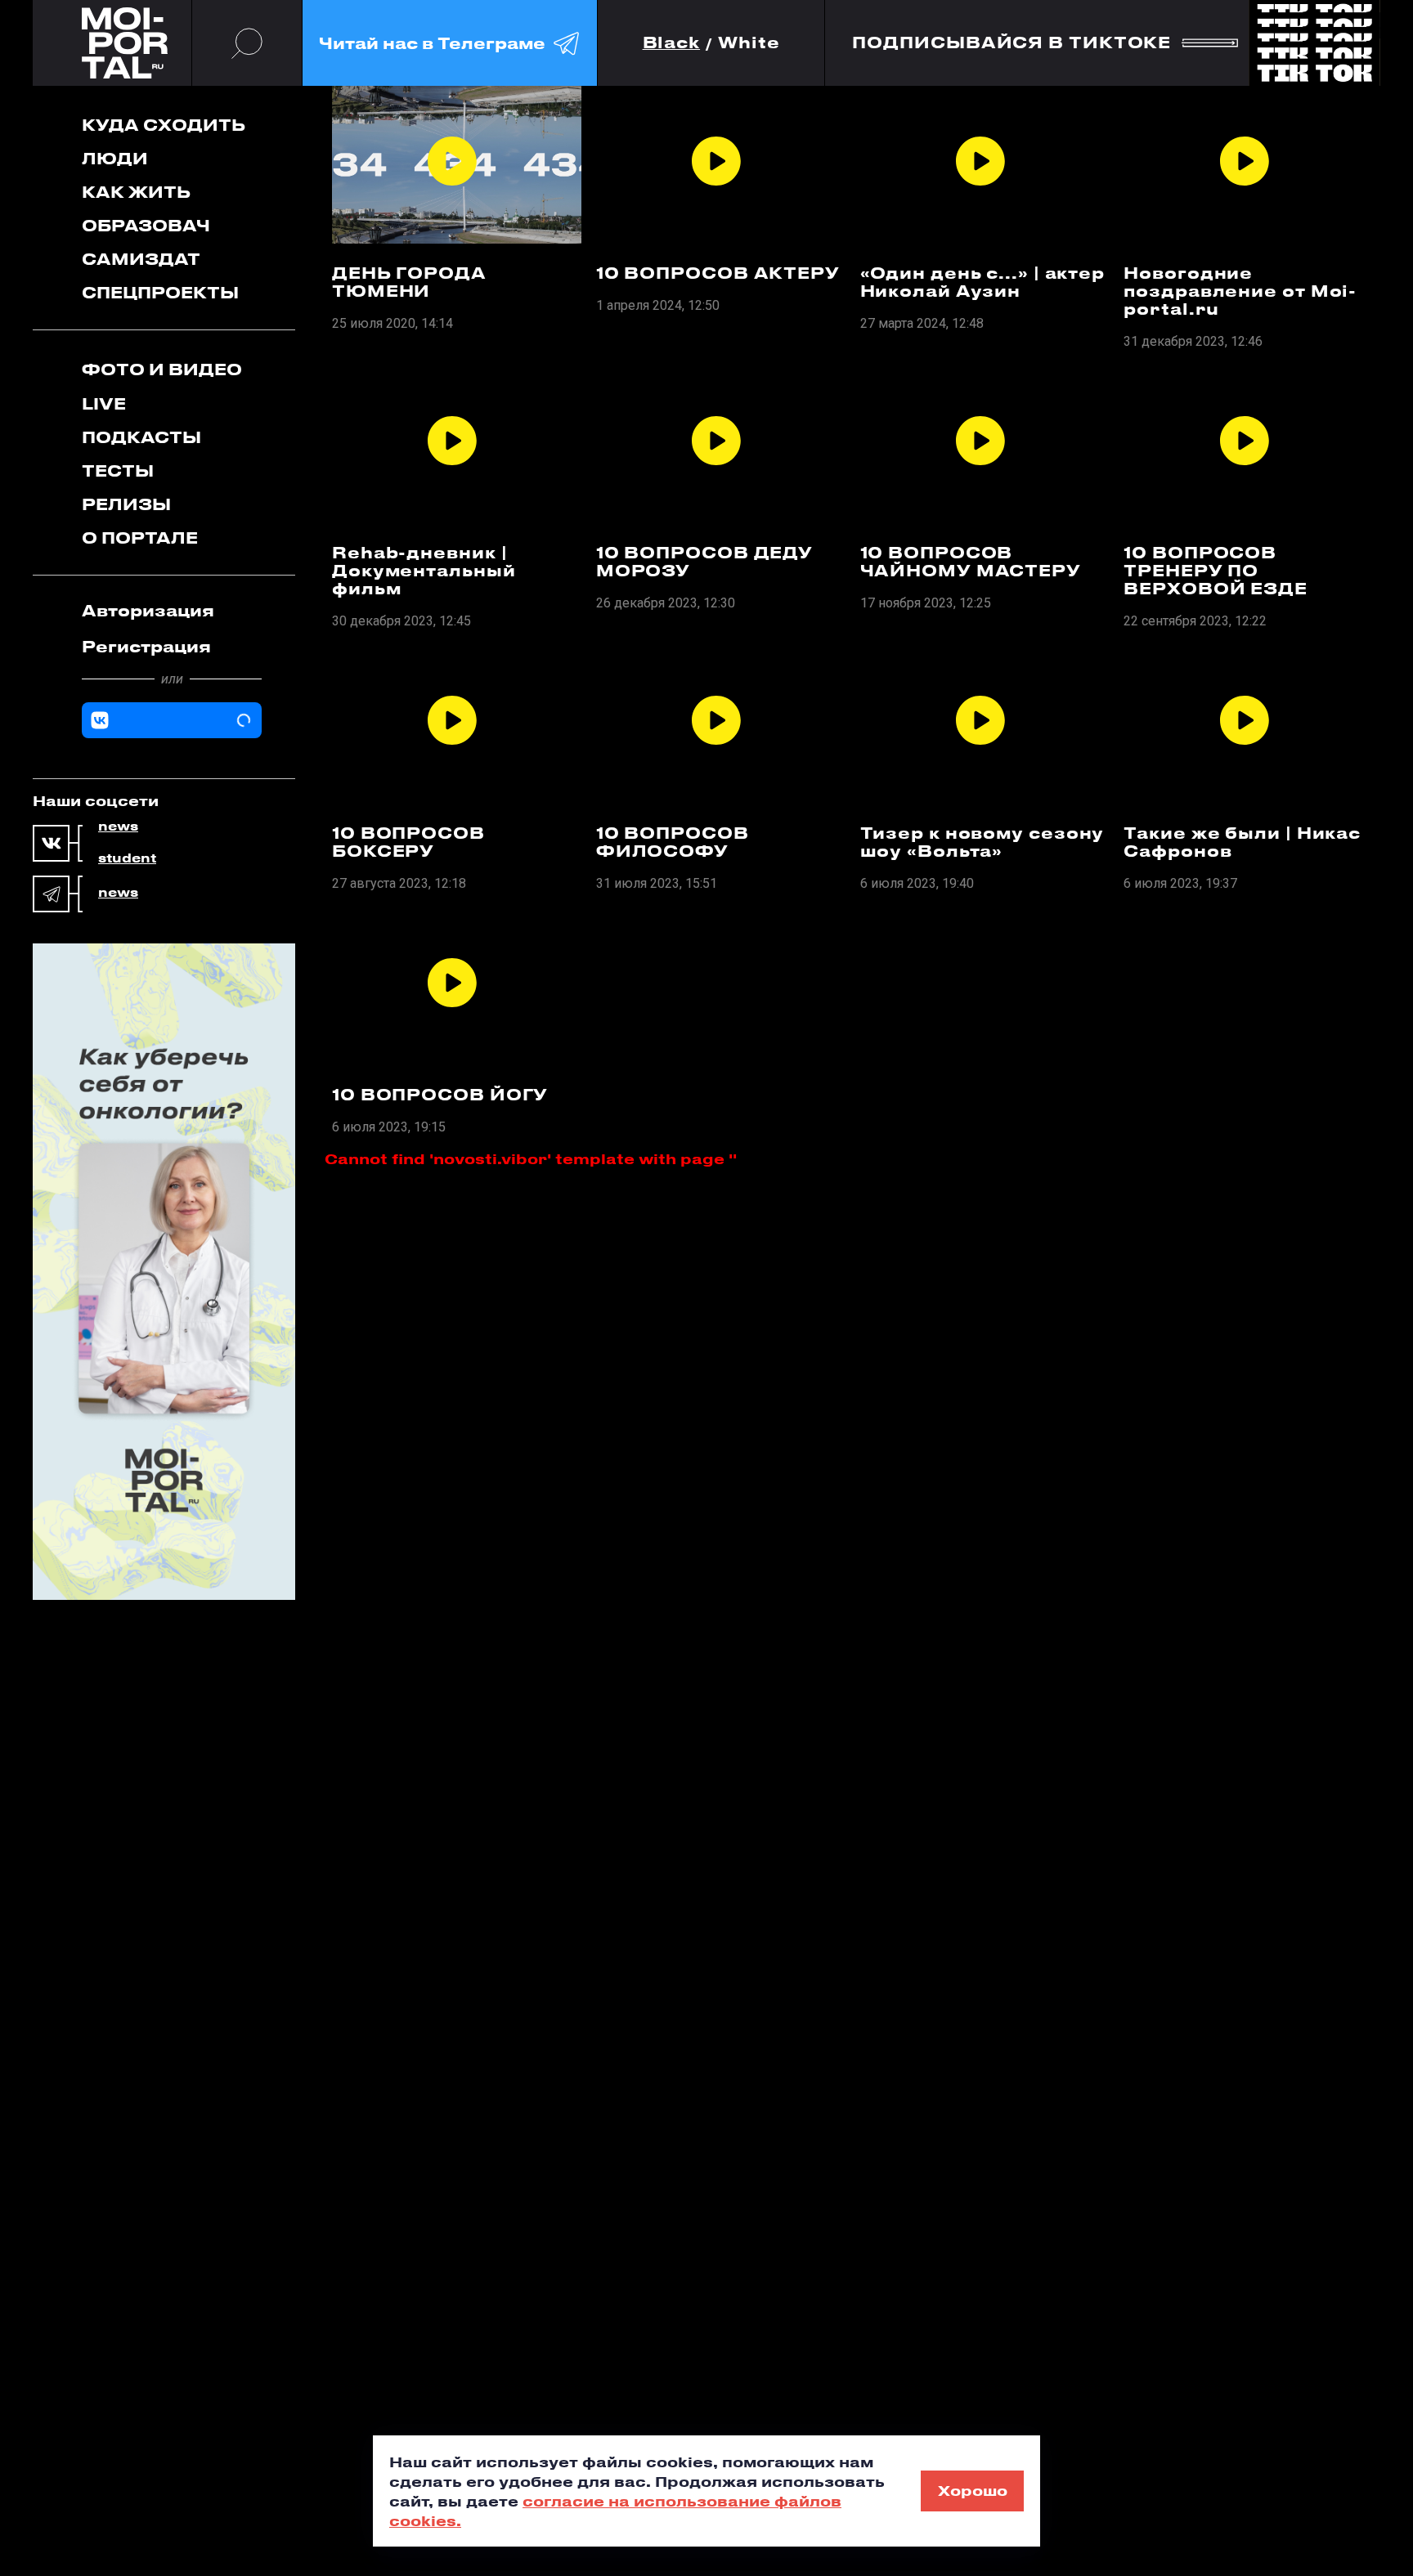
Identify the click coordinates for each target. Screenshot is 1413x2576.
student (127, 858)
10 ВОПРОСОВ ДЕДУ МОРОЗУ (704, 562)
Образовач (146, 225)
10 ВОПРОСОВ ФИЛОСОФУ (673, 842)
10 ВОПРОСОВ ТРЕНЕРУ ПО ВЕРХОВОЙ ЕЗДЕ (1216, 571)
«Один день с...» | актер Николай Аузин (983, 282)
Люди (115, 158)
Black (672, 43)
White (749, 43)
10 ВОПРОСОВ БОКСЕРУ (408, 842)
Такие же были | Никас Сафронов (1242, 842)
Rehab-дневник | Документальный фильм (424, 571)
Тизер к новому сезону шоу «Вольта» (982, 842)
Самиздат (141, 259)
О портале (140, 538)
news (118, 827)
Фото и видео (162, 369)
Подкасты (141, 437)
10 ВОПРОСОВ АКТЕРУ (718, 273)
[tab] (172, 611)
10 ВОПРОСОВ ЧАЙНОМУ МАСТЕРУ (971, 562)
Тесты (118, 470)
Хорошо (973, 2490)
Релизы (126, 504)
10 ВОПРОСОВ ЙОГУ (440, 1095)
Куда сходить (164, 125)
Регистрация (146, 646)
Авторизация (148, 610)
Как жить (136, 192)
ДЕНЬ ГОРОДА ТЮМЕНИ (409, 282)
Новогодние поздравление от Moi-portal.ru (1240, 291)
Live (104, 403)
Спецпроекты (160, 292)
